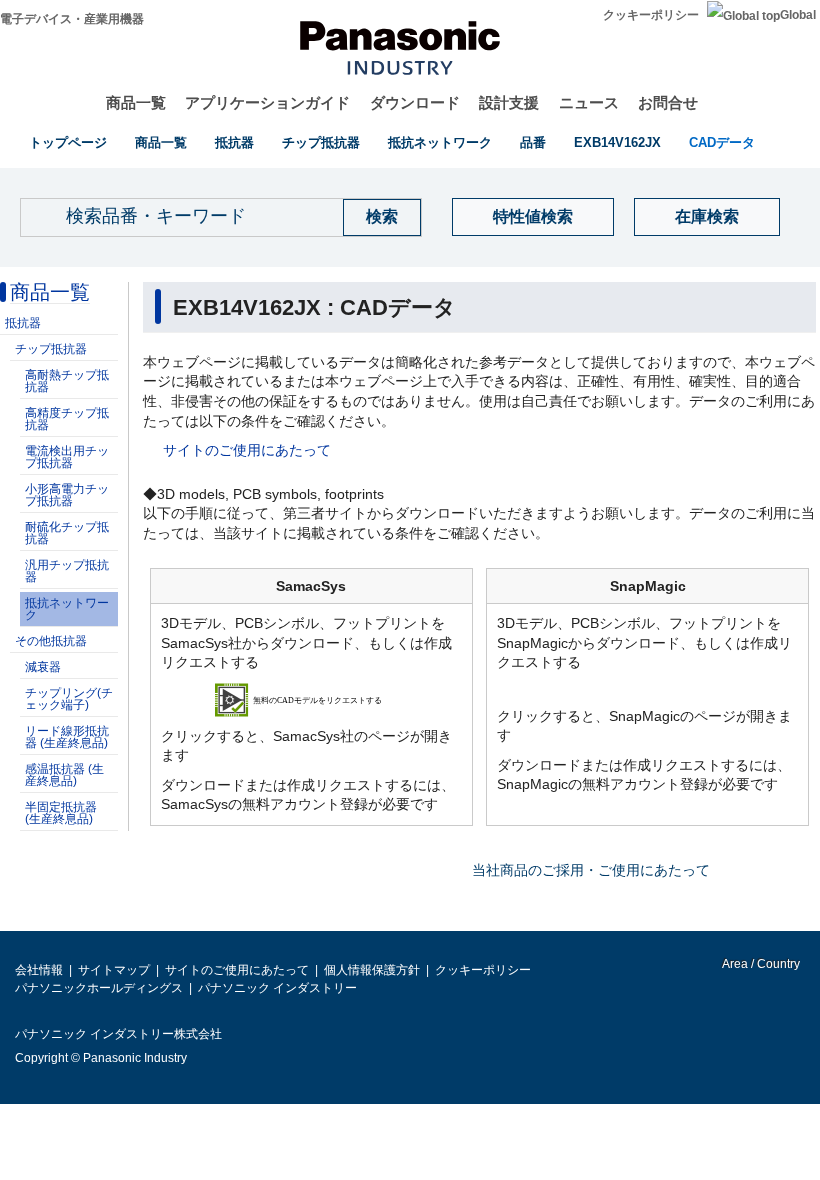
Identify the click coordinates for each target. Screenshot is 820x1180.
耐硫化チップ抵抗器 (67, 533)
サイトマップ (114, 970)
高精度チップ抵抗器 (67, 419)
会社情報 (39, 970)
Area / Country (760, 964)
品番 (533, 142)
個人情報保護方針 (372, 970)
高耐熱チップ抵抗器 (67, 381)
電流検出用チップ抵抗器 (67, 457)
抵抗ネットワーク (440, 142)
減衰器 (43, 667)
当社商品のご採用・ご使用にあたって (591, 870)
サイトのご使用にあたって (247, 450)
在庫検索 (707, 216)
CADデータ (722, 142)
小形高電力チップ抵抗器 (67, 495)
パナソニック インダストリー (277, 988)
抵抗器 (234, 142)
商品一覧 (136, 102)
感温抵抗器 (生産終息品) (64, 775)
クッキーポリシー (651, 15)
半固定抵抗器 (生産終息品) (61, 813)
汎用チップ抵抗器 (67, 571)
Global (798, 15)
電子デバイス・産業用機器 (72, 19)
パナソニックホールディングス (99, 988)
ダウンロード (415, 102)
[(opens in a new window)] (311, 699)
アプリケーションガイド (267, 102)
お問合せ (668, 102)
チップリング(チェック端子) (69, 699)
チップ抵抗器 (321, 142)
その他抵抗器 (51, 641)
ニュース (589, 102)
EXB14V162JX (617, 142)
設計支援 (509, 102)
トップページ (68, 142)
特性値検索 (533, 216)
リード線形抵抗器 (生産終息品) (67, 737)
